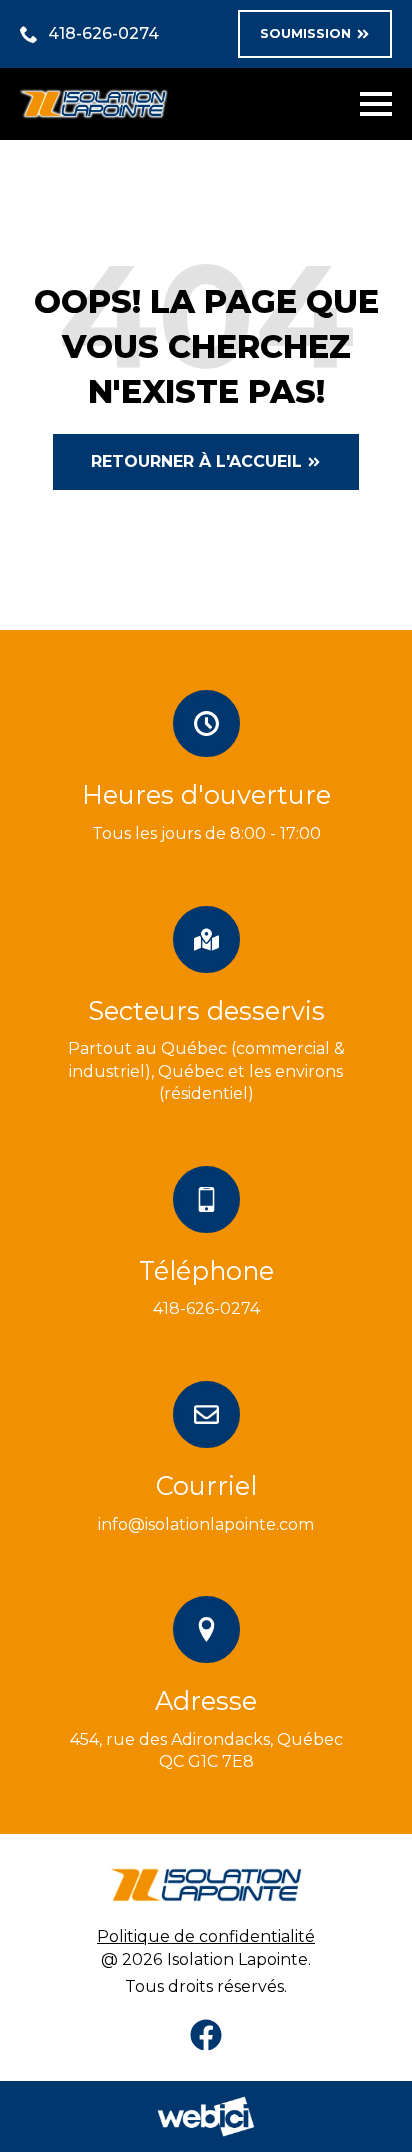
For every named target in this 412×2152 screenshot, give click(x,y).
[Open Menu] (376, 104)
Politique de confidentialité (206, 1936)
